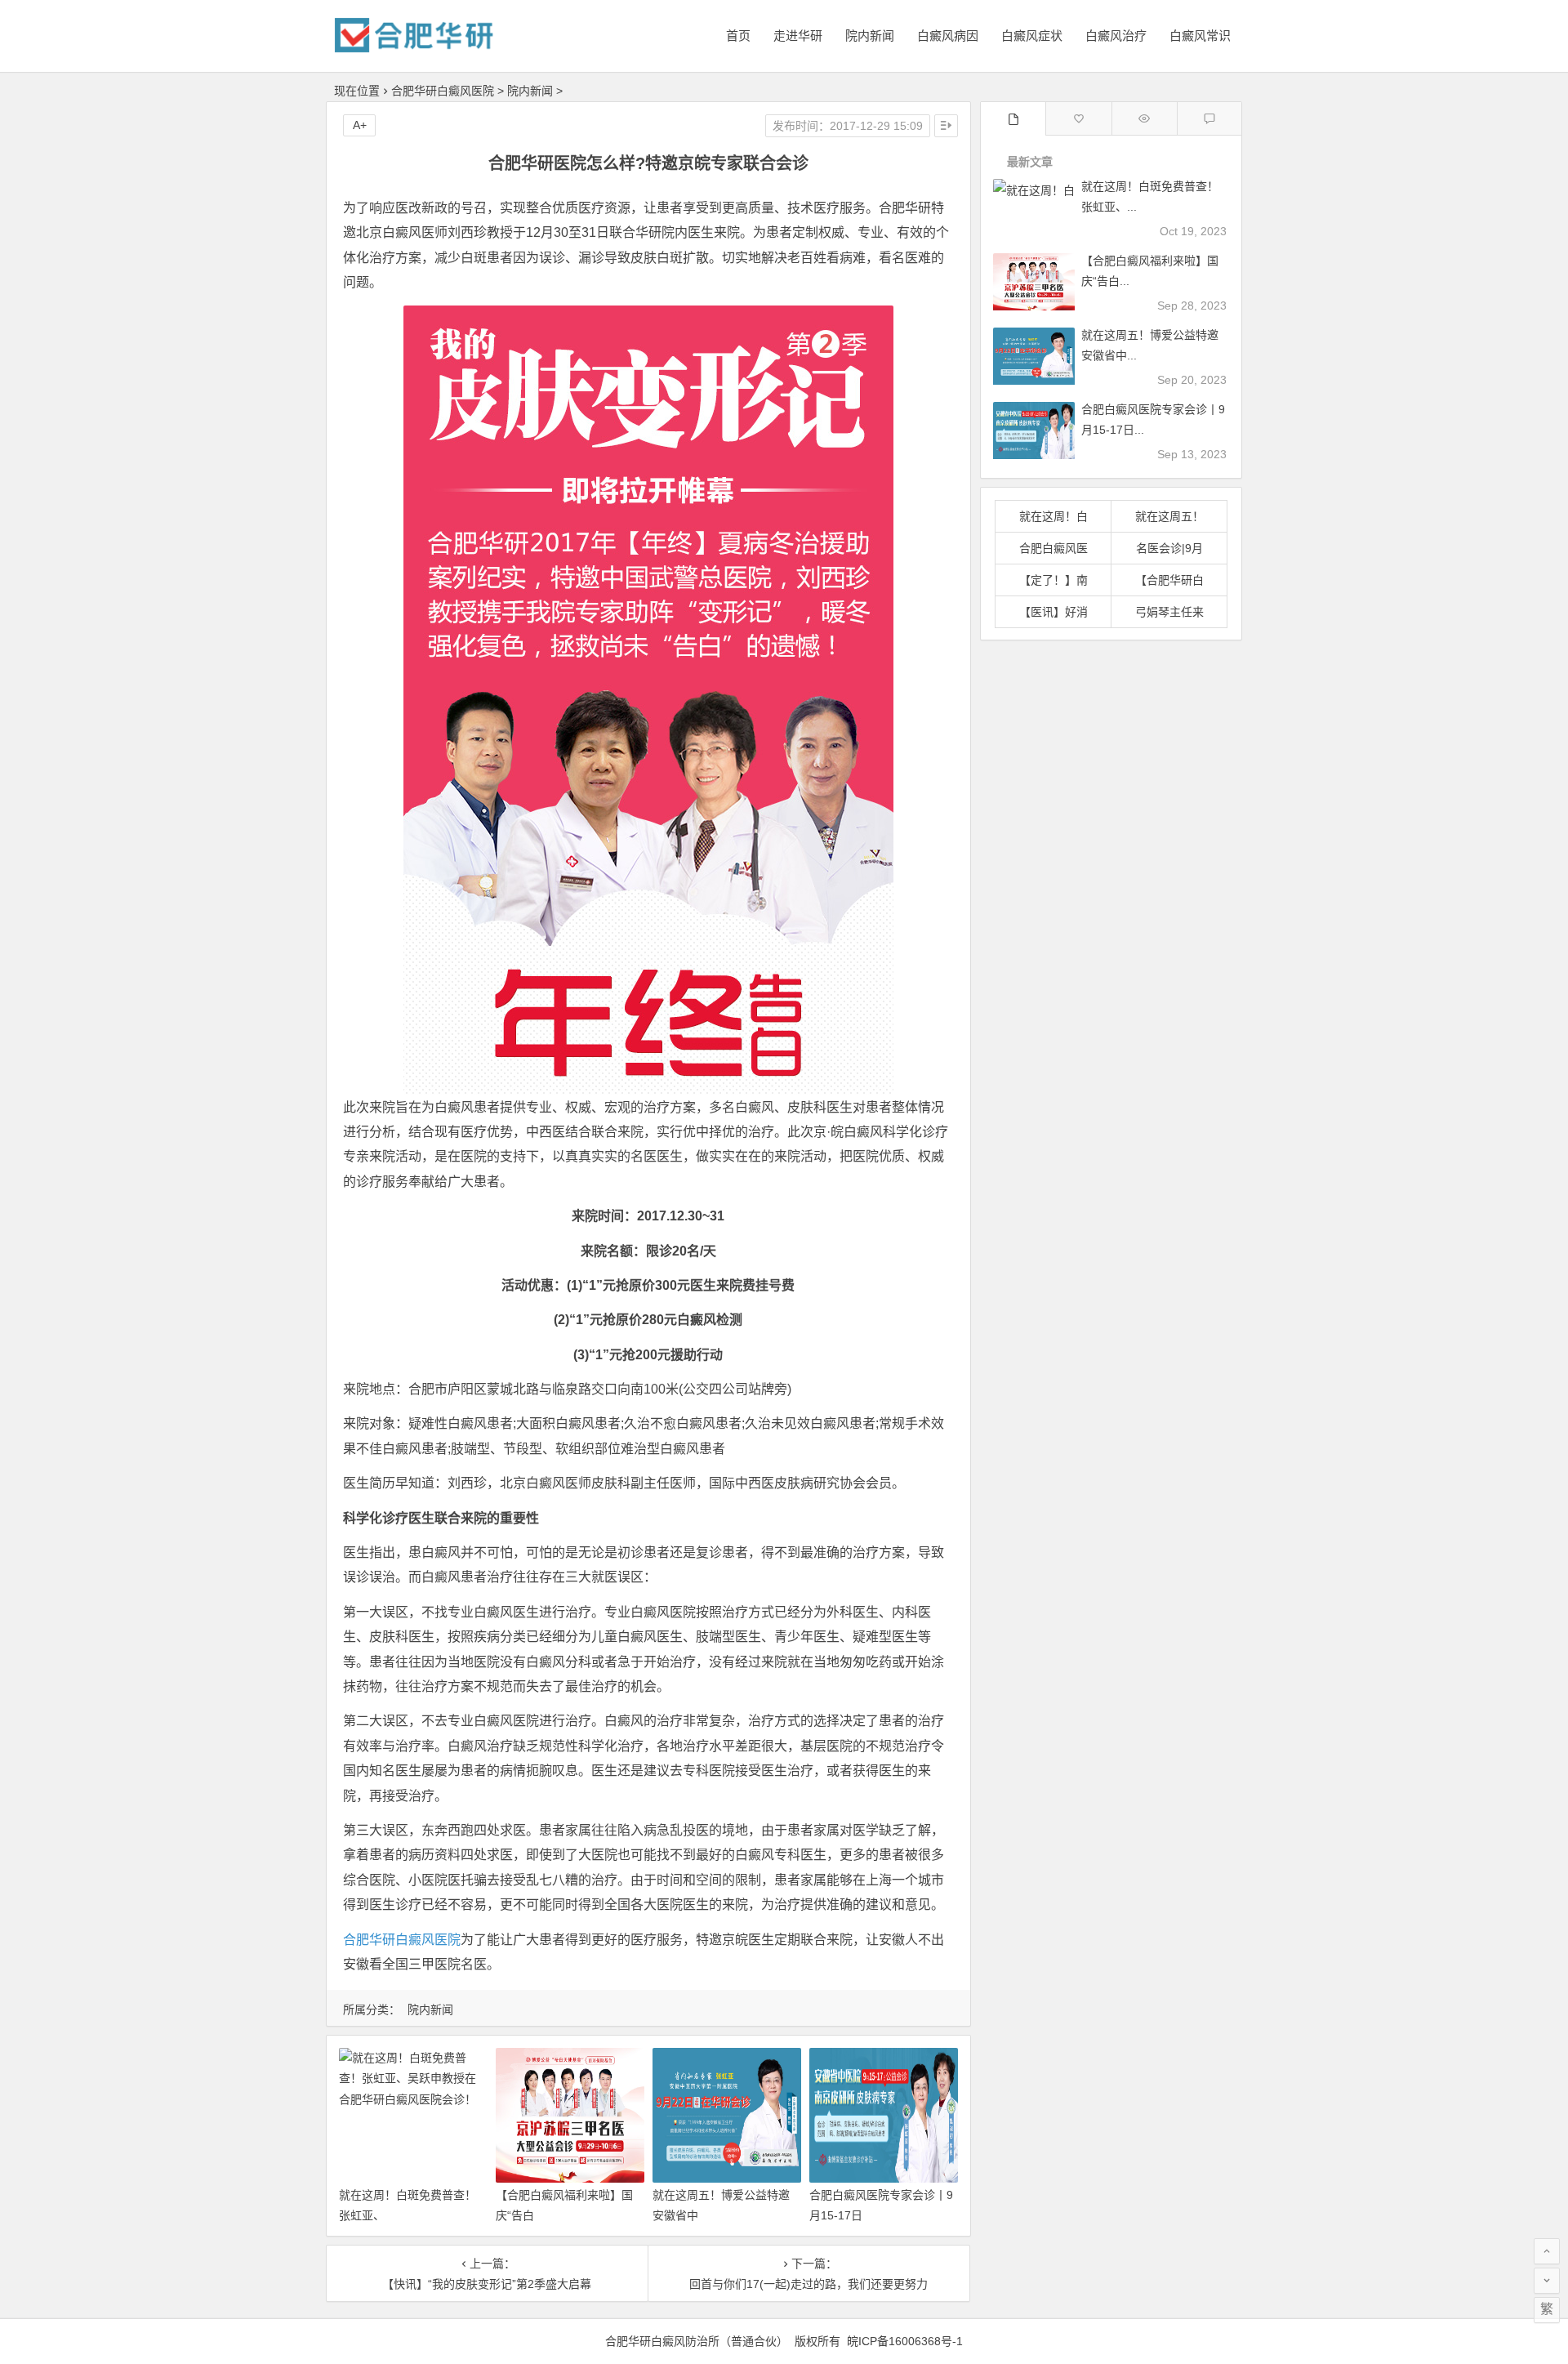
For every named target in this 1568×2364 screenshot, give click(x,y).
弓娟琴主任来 (1169, 612)
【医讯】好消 (1053, 612)
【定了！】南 (1053, 580)
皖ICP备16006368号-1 (905, 2341)
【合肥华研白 (1169, 580)
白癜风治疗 (1116, 36)
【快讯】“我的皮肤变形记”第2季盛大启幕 (487, 2284)
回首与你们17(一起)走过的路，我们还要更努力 (808, 2284)
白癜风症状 (1032, 36)
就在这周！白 (1053, 516)
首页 (738, 36)
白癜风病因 (948, 36)
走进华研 (798, 36)
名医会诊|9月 (1169, 548)
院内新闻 (870, 36)
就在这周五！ (1169, 516)
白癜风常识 (1200, 36)
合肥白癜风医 (1053, 548)
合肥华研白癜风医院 (443, 91)
